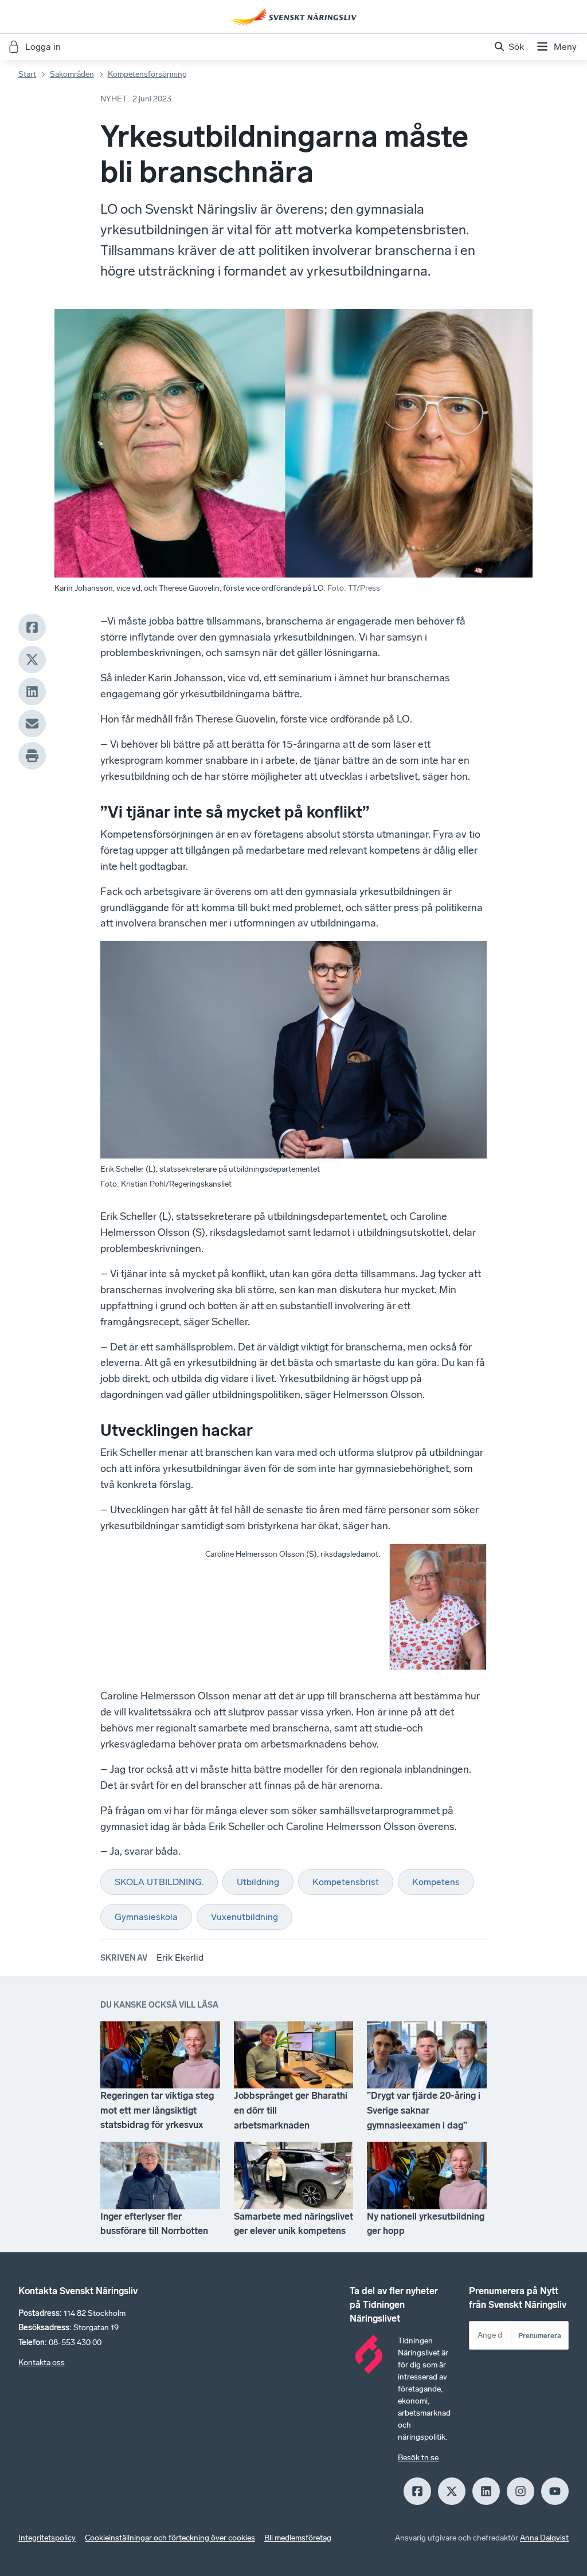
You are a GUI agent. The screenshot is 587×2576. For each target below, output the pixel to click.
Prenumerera (540, 2336)
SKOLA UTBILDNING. (159, 1882)
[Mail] (32, 724)
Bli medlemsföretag (298, 2538)
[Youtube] (555, 2491)
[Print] (32, 756)
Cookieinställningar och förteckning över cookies (170, 2538)
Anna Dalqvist (544, 2538)
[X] (32, 659)
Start (27, 74)
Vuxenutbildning (244, 1917)
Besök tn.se (418, 2458)
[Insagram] (521, 2491)
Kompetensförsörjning (147, 74)
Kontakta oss (42, 2363)
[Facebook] (32, 627)
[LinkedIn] (32, 692)
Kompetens (436, 1882)
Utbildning (258, 1882)
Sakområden (72, 74)
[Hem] (293, 17)
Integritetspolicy (47, 2538)
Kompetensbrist (346, 1882)
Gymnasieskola (146, 1917)
